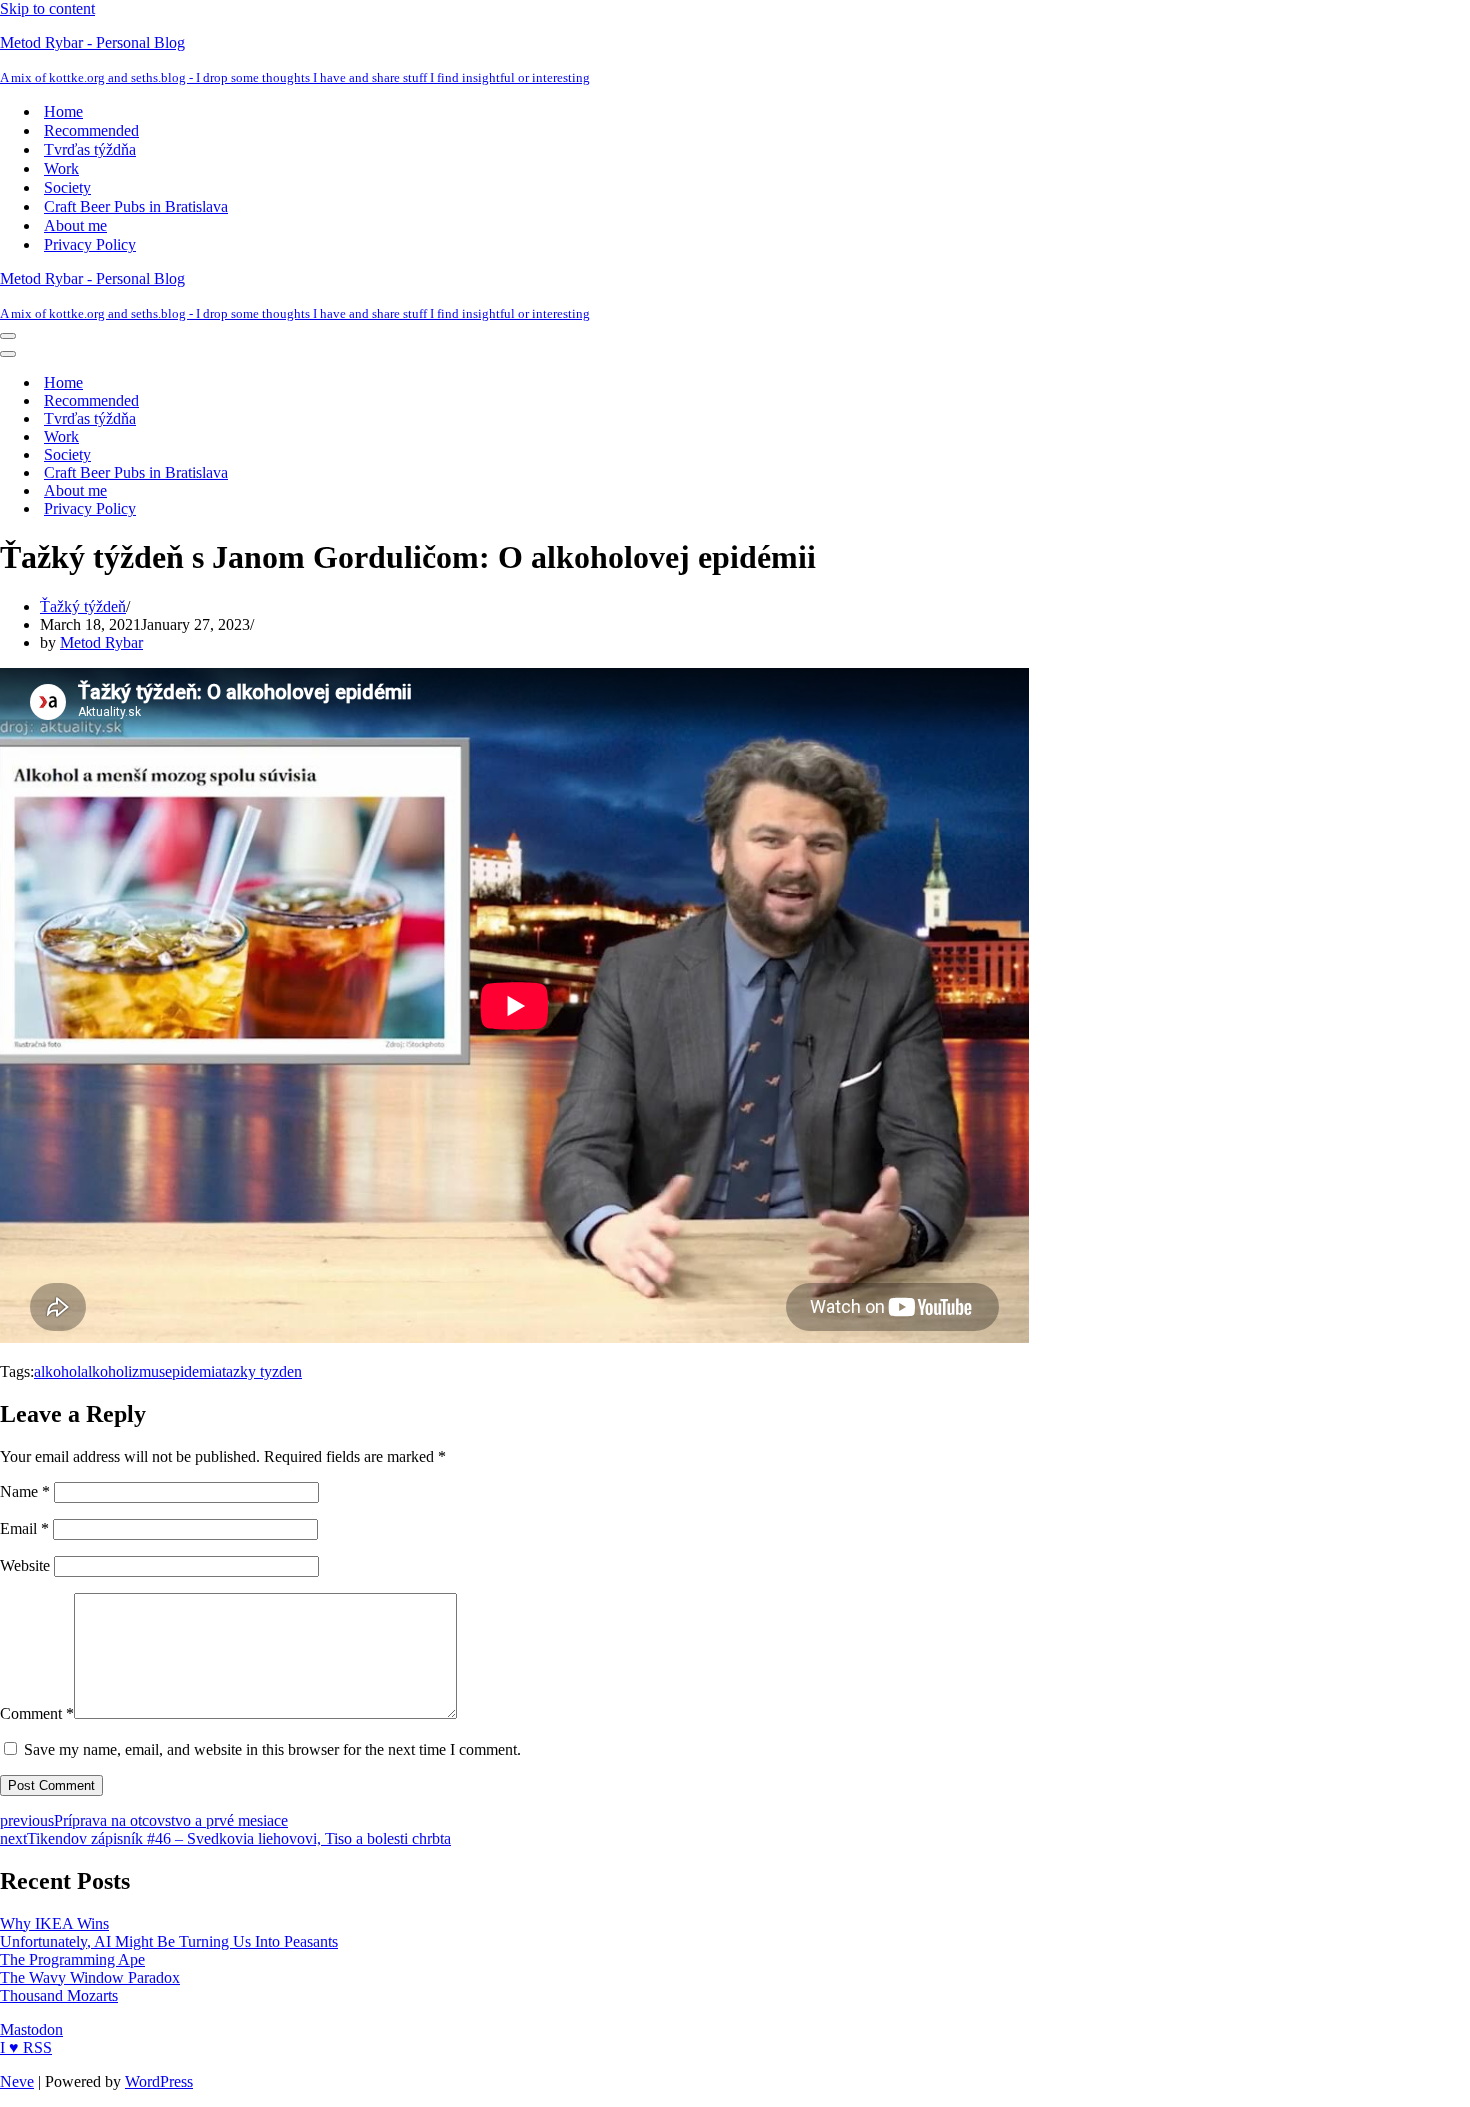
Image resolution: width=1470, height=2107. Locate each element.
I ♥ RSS (26, 2047)
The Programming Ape (72, 1959)
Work (61, 168)
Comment (37, 1713)
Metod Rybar (101, 642)
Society (67, 187)
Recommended (91, 130)
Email (24, 1528)
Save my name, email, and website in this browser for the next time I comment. (272, 1749)
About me (75, 225)
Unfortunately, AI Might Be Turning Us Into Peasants (169, 1941)
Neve (17, 2081)
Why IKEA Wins (54, 1923)
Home (63, 111)
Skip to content (47, 8)
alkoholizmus (123, 1371)
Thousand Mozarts (59, 1995)
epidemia (193, 1371)
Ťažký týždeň (83, 606)
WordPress (159, 2081)
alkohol (57, 1371)
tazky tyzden (262, 1371)
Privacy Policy (90, 244)
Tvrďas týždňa (90, 149)
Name (25, 1491)
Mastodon (31, 2029)
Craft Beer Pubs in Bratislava (136, 206)
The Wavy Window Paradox (90, 1977)
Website (25, 1565)
